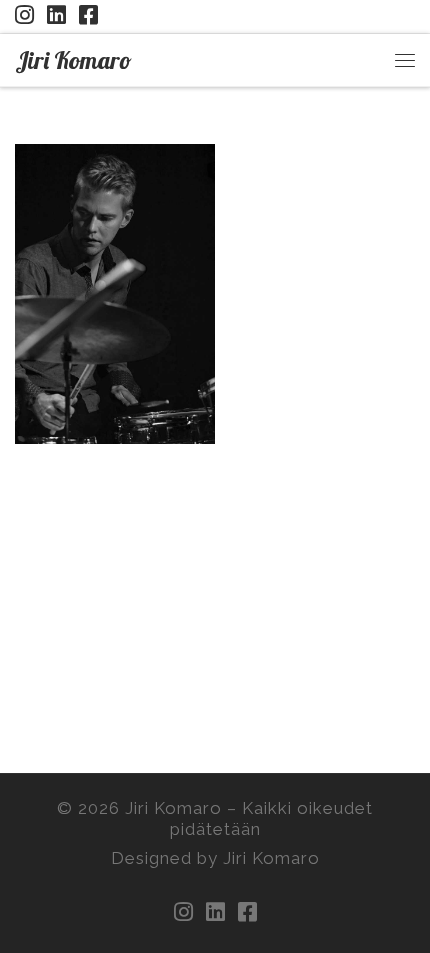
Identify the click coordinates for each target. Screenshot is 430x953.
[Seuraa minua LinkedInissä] (56, 15)
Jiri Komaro (173, 808)
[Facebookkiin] (88, 15)
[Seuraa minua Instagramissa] (24, 15)
